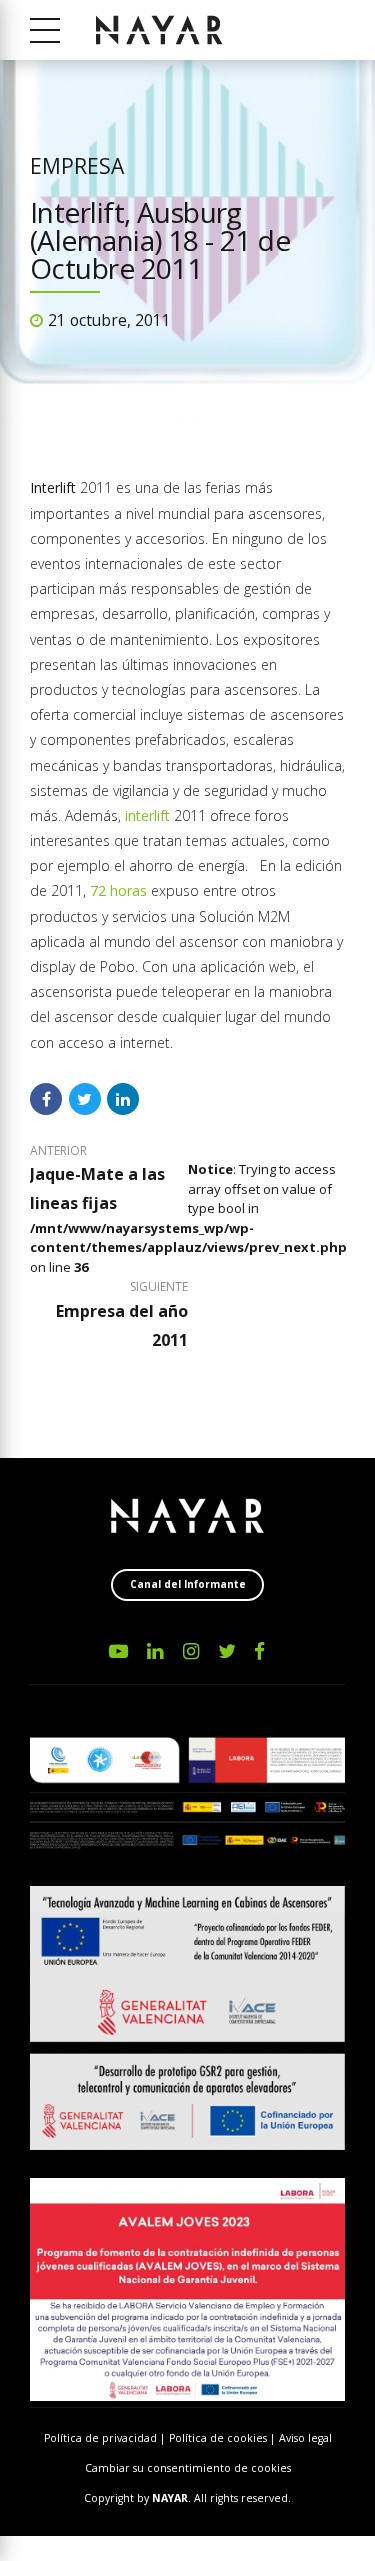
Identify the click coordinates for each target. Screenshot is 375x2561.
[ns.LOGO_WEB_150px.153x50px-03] (187, 1516)
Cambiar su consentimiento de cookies (188, 2468)
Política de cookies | (224, 2438)
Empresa (77, 166)
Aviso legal (305, 2438)
